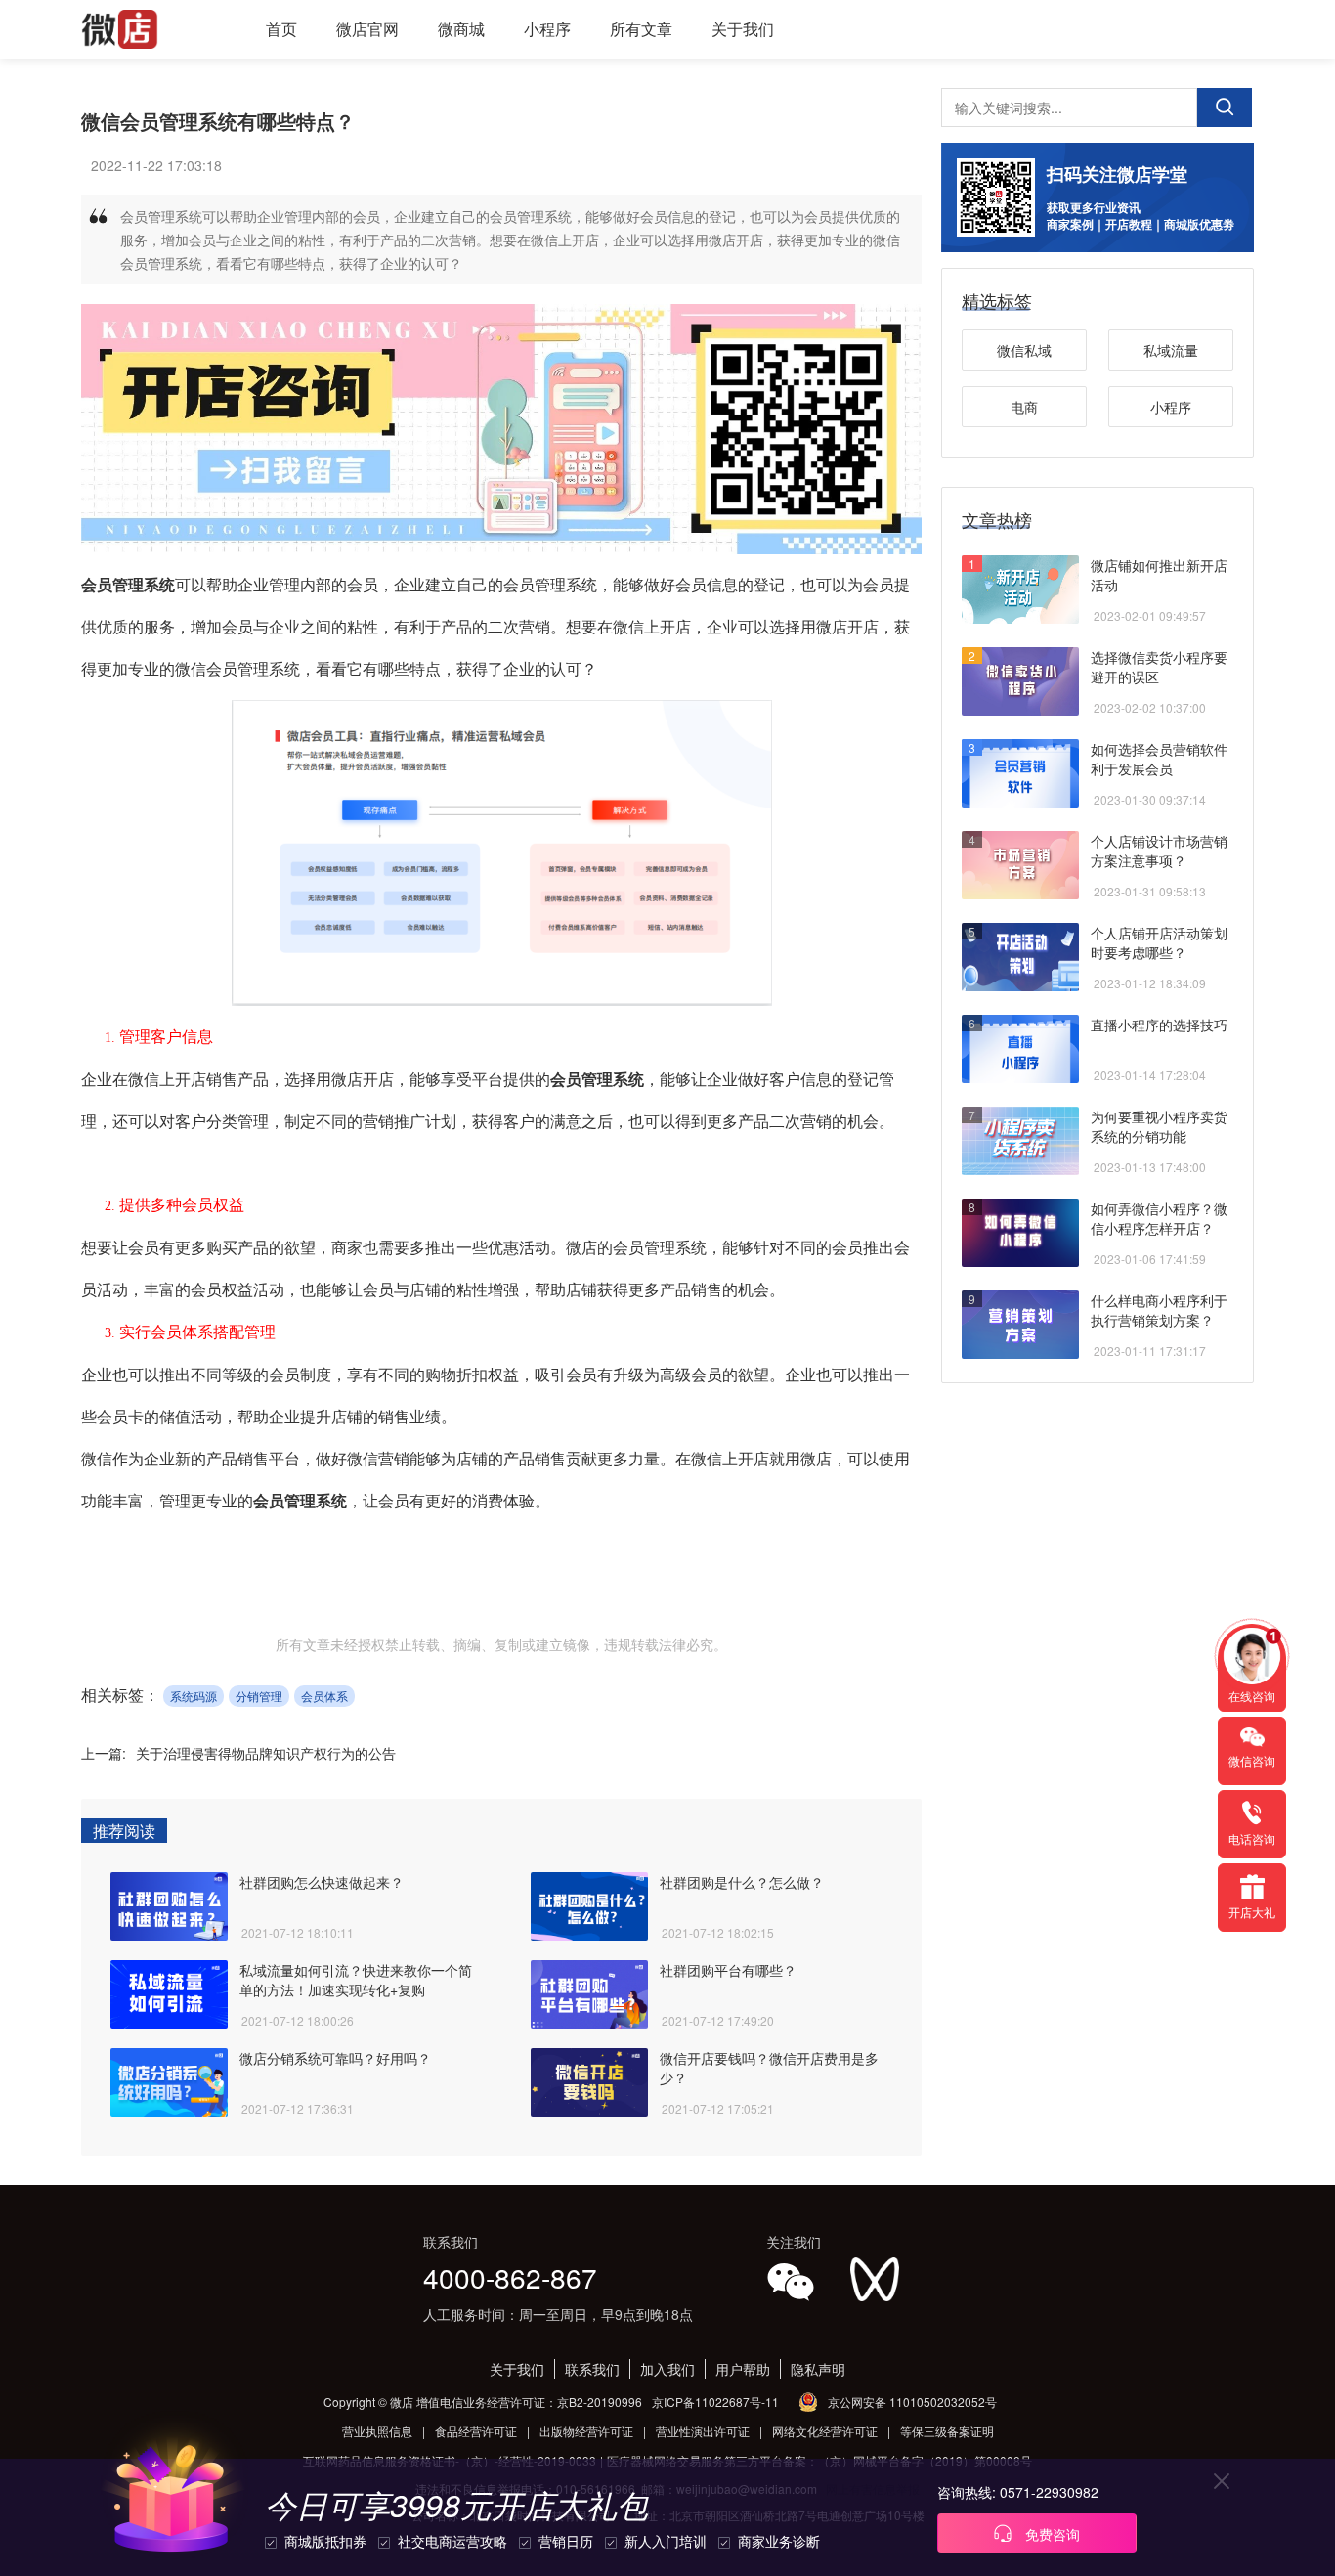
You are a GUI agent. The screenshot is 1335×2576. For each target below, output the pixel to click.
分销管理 (259, 1696)
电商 (1024, 407)
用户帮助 (743, 2369)
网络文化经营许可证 (825, 2431)
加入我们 (667, 2369)
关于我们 (743, 29)
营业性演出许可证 (703, 2431)
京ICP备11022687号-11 (715, 2401)
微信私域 (1024, 350)
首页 (281, 29)
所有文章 (641, 29)
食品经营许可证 (476, 2431)
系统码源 (194, 1696)
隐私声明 (818, 2369)
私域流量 (1171, 350)
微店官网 (367, 29)
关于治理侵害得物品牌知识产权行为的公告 (266, 1753)
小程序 (547, 29)
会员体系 (324, 1696)
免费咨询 (1051, 2534)
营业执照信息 (377, 2431)
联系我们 (592, 2369)
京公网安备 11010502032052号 (912, 2401)
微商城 (461, 29)
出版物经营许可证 (586, 2431)
